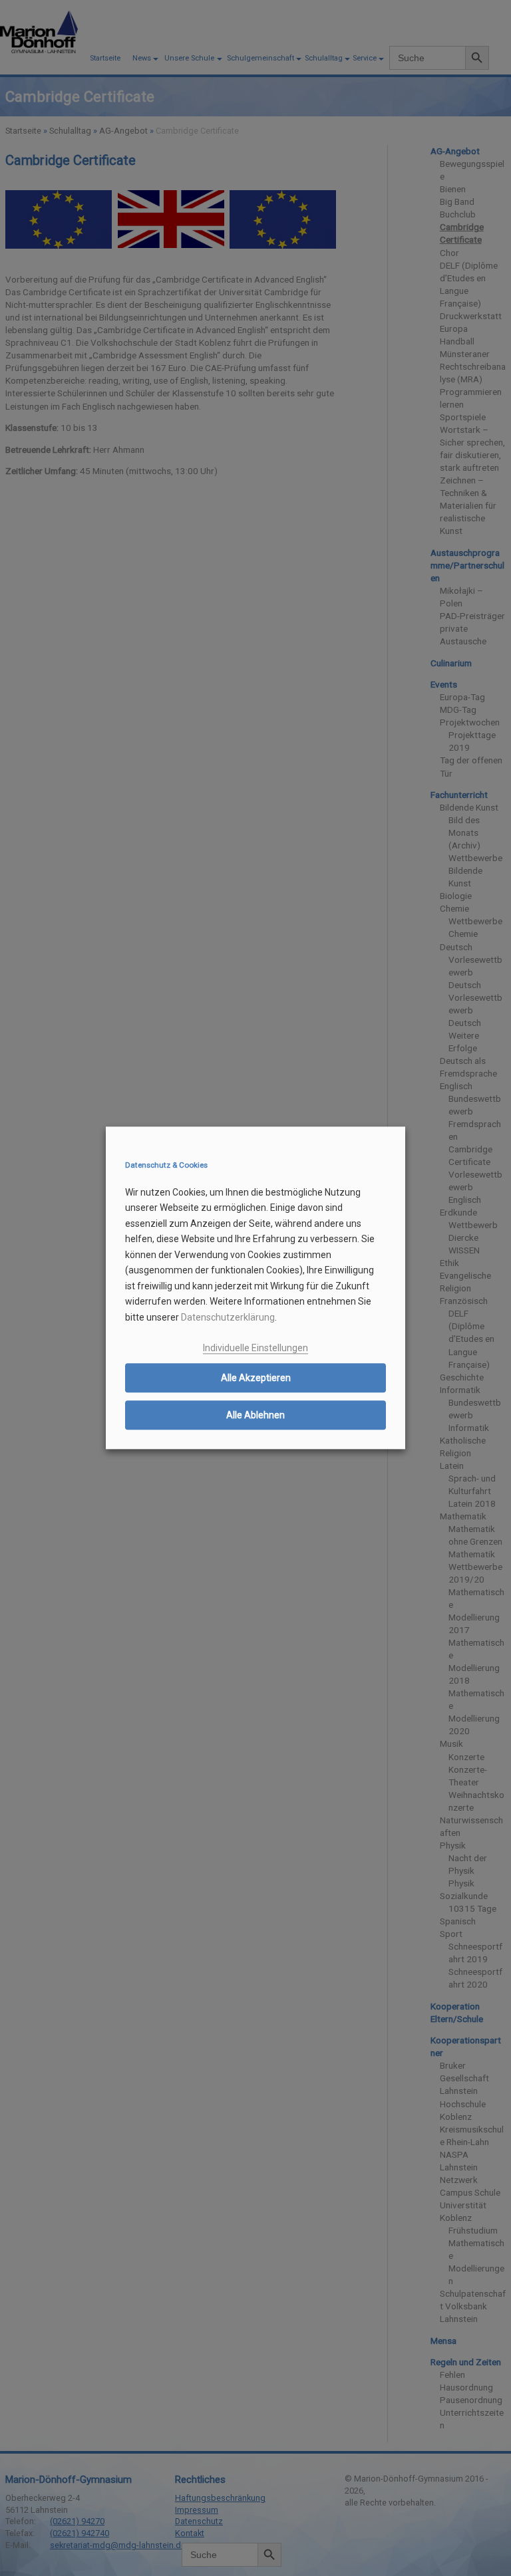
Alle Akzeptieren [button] (256, 1378)
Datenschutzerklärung (228, 1317)
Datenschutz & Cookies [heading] (166, 1165)
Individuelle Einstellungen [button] (255, 1348)
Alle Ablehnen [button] (255, 1415)
